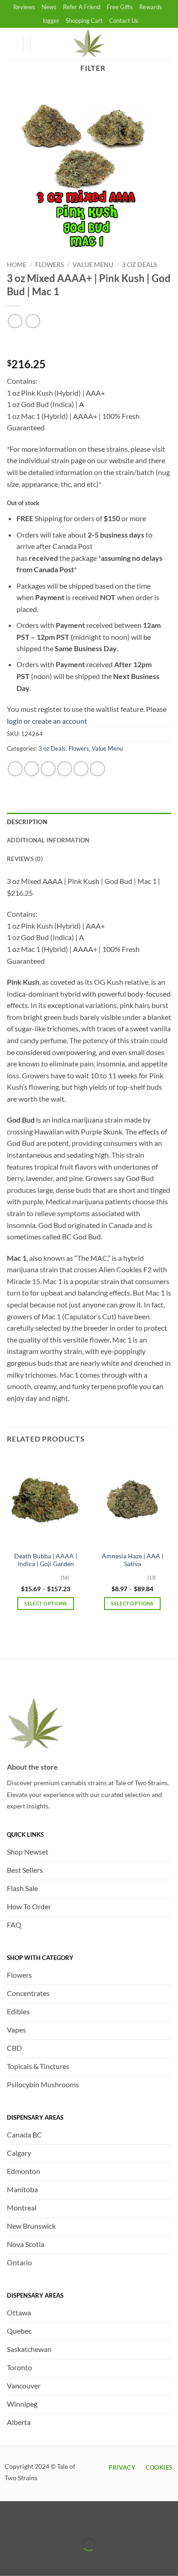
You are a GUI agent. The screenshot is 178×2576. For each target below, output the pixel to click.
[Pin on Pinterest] (81, 769)
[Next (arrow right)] (35, 2560)
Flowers (50, 265)
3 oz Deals (139, 265)
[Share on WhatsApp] (15, 769)
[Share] (61, 2521)
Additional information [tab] (48, 840)
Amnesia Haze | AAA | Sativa (133, 1560)
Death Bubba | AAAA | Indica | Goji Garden (46, 1560)
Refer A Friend (82, 7)
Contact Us (124, 21)
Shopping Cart (84, 21)
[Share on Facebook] (32, 769)
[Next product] (15, 321)
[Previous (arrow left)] (9, 2560)
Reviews (24, 7)
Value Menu (93, 265)
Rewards (151, 7)
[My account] (11, 44)
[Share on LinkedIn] (97, 769)
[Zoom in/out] (9, 2521)
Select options (46, 1603)
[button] (42, 44)
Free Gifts (120, 7)
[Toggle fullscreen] (35, 2521)
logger (51, 21)
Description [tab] (27, 822)
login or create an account (47, 721)
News (49, 7)
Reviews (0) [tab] (25, 859)
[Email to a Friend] (65, 769)
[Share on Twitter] (48, 769)
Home (17, 265)
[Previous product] (33, 321)
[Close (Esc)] (88, 2521)
